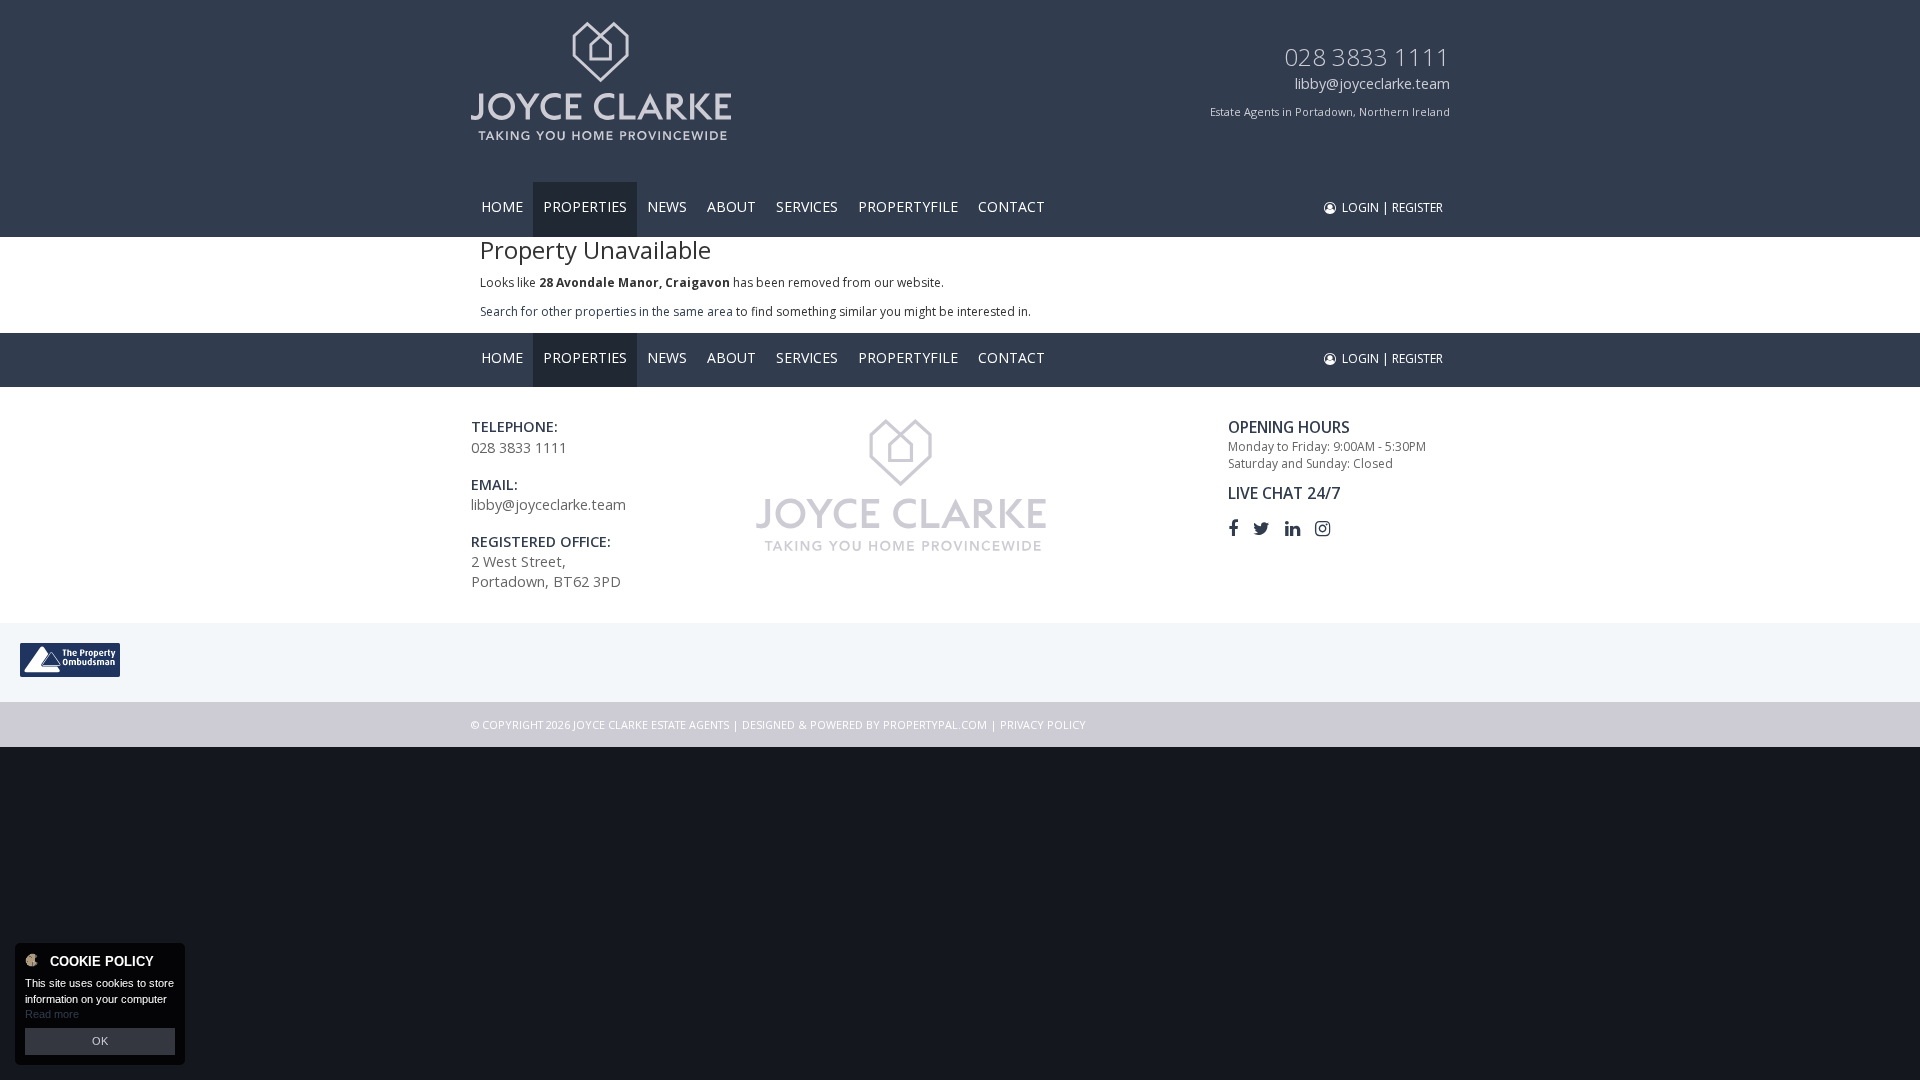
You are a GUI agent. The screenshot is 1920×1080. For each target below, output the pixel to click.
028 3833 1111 (1367, 56)
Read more (52, 1014)
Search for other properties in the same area (606, 311)
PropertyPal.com (935, 724)
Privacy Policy (1043, 724)
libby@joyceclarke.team (1372, 83)
